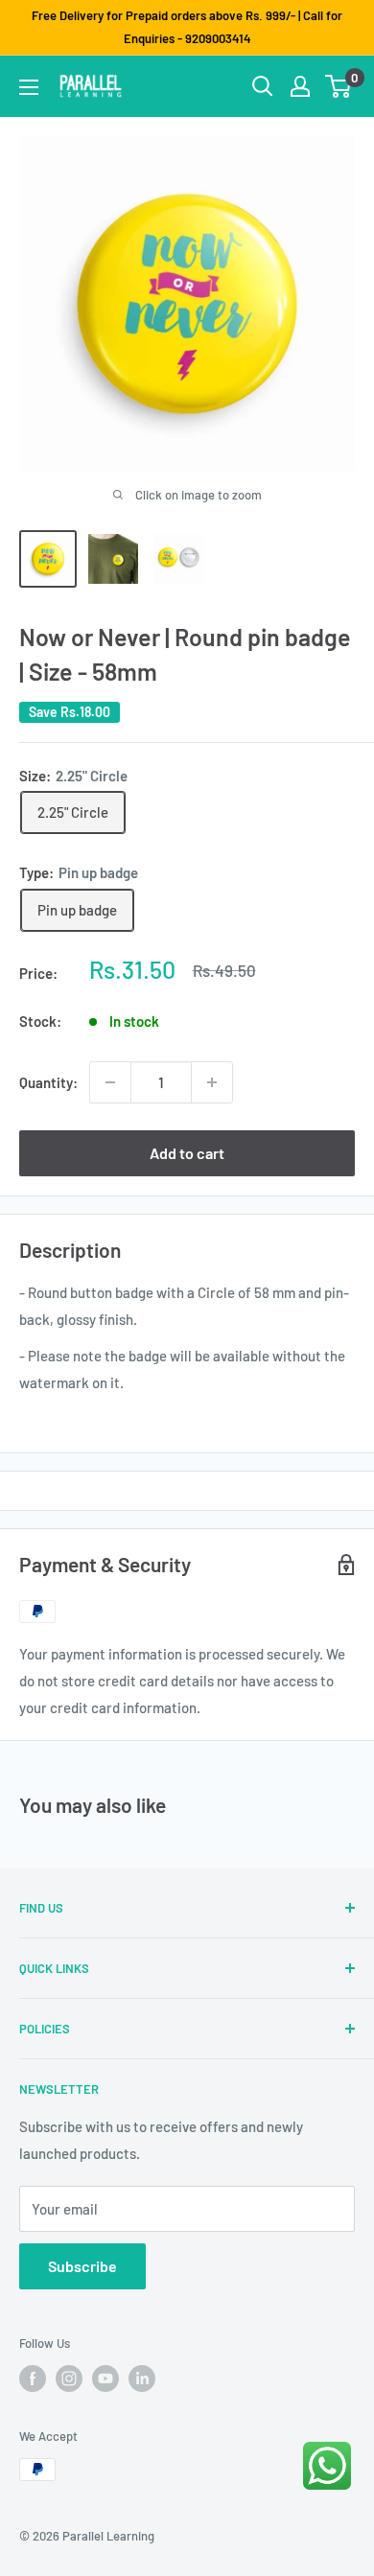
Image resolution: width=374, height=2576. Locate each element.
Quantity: (48, 1082)
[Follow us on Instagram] (69, 2379)
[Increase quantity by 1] (212, 1082)
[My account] (300, 86)
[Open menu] (29, 87)
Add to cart (187, 1153)
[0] (339, 86)
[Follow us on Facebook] (33, 2379)
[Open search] (263, 86)
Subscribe (82, 2266)
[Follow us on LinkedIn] (142, 2379)
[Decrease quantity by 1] (110, 1082)
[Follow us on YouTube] (105, 2379)
